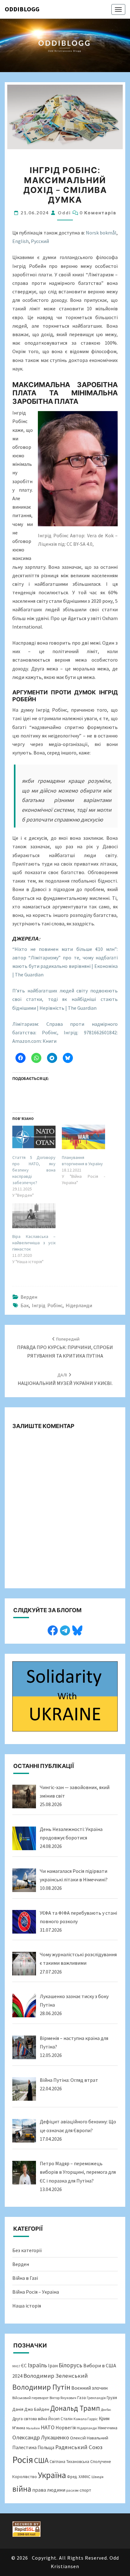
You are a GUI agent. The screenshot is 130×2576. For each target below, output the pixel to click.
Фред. (72, 2477)
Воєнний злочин (89, 2388)
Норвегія (66, 2428)
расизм (72, 2490)
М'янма (19, 2428)
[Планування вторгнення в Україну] (83, 1137)
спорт (85, 2490)
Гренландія (96, 2398)
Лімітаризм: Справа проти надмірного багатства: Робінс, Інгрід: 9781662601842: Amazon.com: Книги (65, 1032)
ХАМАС (85, 2477)
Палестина (24, 2447)
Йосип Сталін (60, 2419)
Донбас (106, 2410)
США (41, 2460)
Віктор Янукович (63, 2398)
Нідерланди (79, 1305)
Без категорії (27, 2250)
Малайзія (33, 2428)
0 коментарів (98, 213)
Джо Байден (37, 2409)
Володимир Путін (41, 2387)
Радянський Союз (79, 2447)
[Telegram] (65, 1630)
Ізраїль (37, 2365)
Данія (18, 2409)
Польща (46, 2447)
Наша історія (27, 2306)
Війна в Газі (25, 2278)
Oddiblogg (22, 9)
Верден (29, 1297)
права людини (49, 2490)
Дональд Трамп (75, 2408)
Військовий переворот (30, 2398)
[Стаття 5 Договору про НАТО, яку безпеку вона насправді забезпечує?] (34, 1137)
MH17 (16, 2366)
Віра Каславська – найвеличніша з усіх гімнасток (34, 1243)
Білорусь (71, 2365)
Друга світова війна (30, 2419)
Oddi (64, 213)
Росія (23, 2460)
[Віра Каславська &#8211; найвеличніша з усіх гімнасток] (34, 1216)
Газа (82, 2398)
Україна (52, 2475)
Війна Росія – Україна (36, 2292)
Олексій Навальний (89, 2438)
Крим (104, 2418)
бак (25, 1305)
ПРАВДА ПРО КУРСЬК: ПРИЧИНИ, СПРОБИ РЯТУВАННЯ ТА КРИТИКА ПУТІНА (65, 1347)
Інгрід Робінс (47, 1305)
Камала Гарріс (86, 2419)
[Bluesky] (77, 1630)
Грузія (112, 2398)
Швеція (98, 2477)
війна (22, 2489)
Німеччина (108, 2428)
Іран (53, 2366)
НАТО (48, 2427)
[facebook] (53, 1630)
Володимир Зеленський (56, 2376)
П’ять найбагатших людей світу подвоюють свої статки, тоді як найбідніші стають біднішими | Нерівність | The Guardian (65, 999)
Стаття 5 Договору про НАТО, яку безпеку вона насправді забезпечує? (34, 1170)
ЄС (24, 2366)
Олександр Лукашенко (41, 2437)
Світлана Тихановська (69, 2462)
